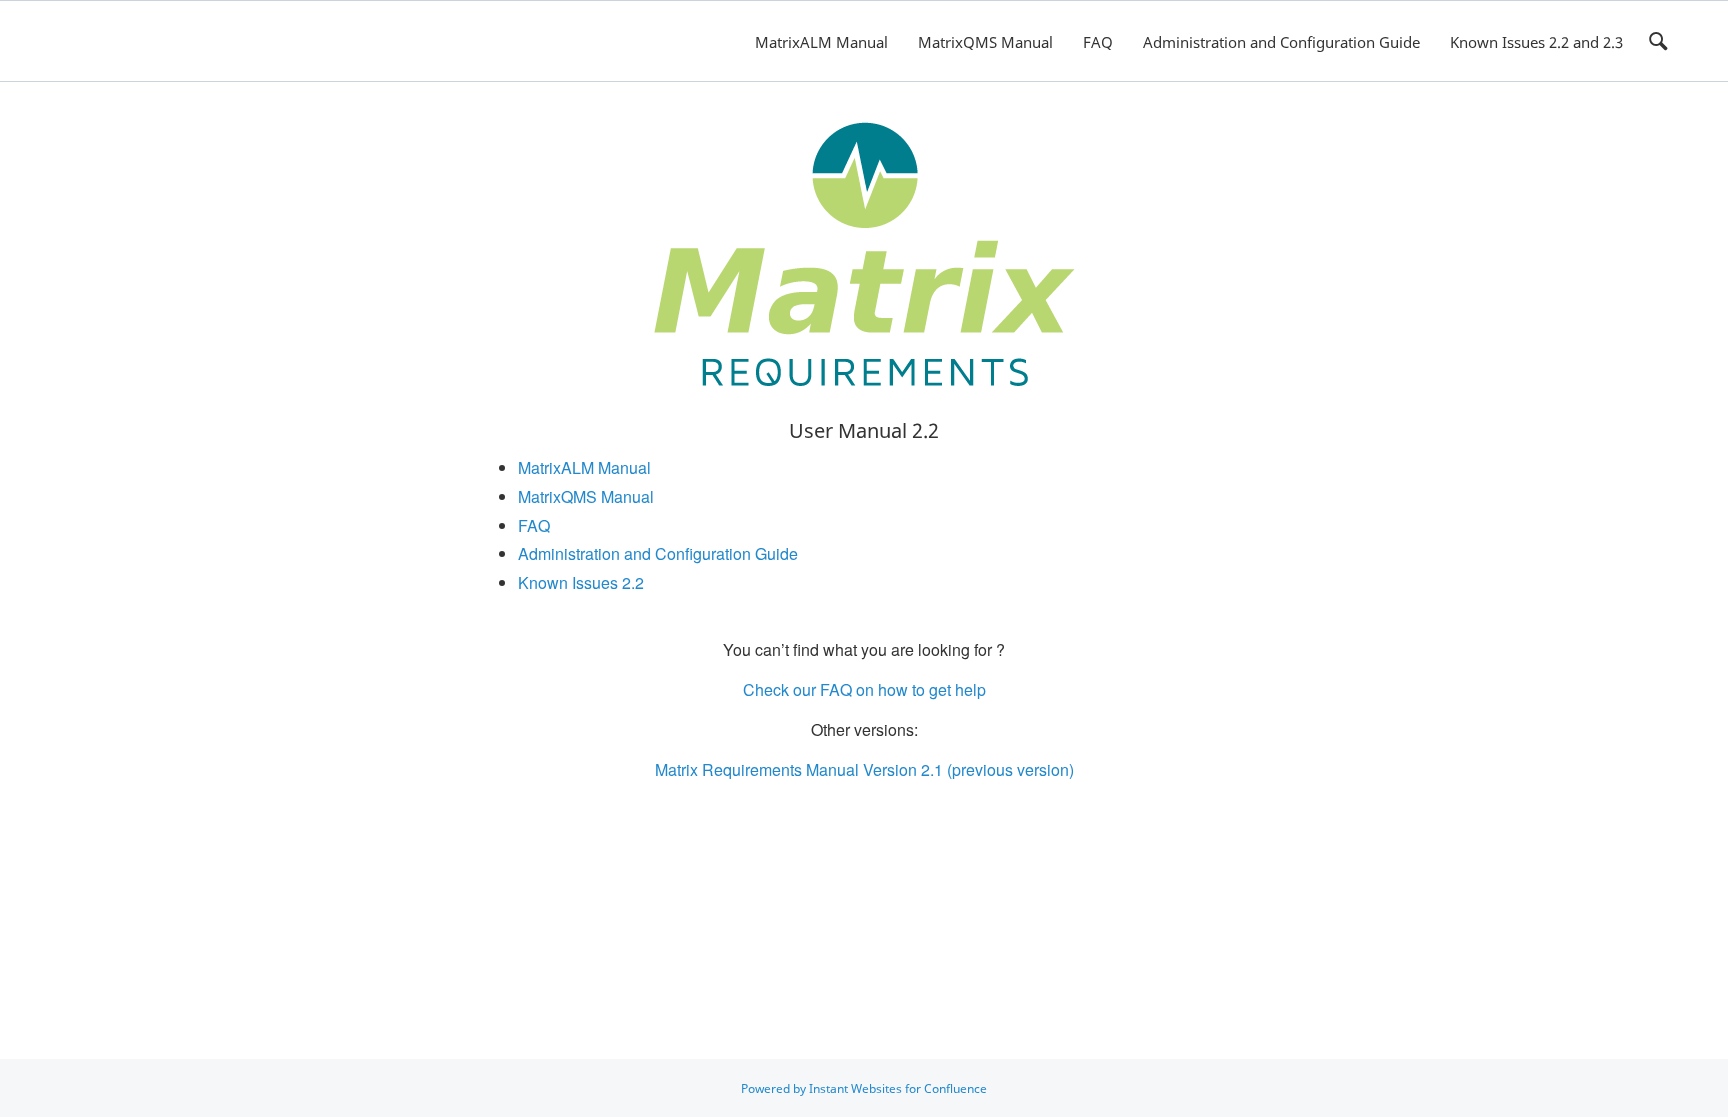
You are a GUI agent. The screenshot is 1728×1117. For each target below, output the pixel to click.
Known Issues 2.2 (581, 582)
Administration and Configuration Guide (1281, 42)
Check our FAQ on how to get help (864, 689)
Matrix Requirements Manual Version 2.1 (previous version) (864, 769)
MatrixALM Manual (821, 42)
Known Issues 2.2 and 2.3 (1536, 42)
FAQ (1098, 42)
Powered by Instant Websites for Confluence (864, 1088)
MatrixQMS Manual (985, 42)
